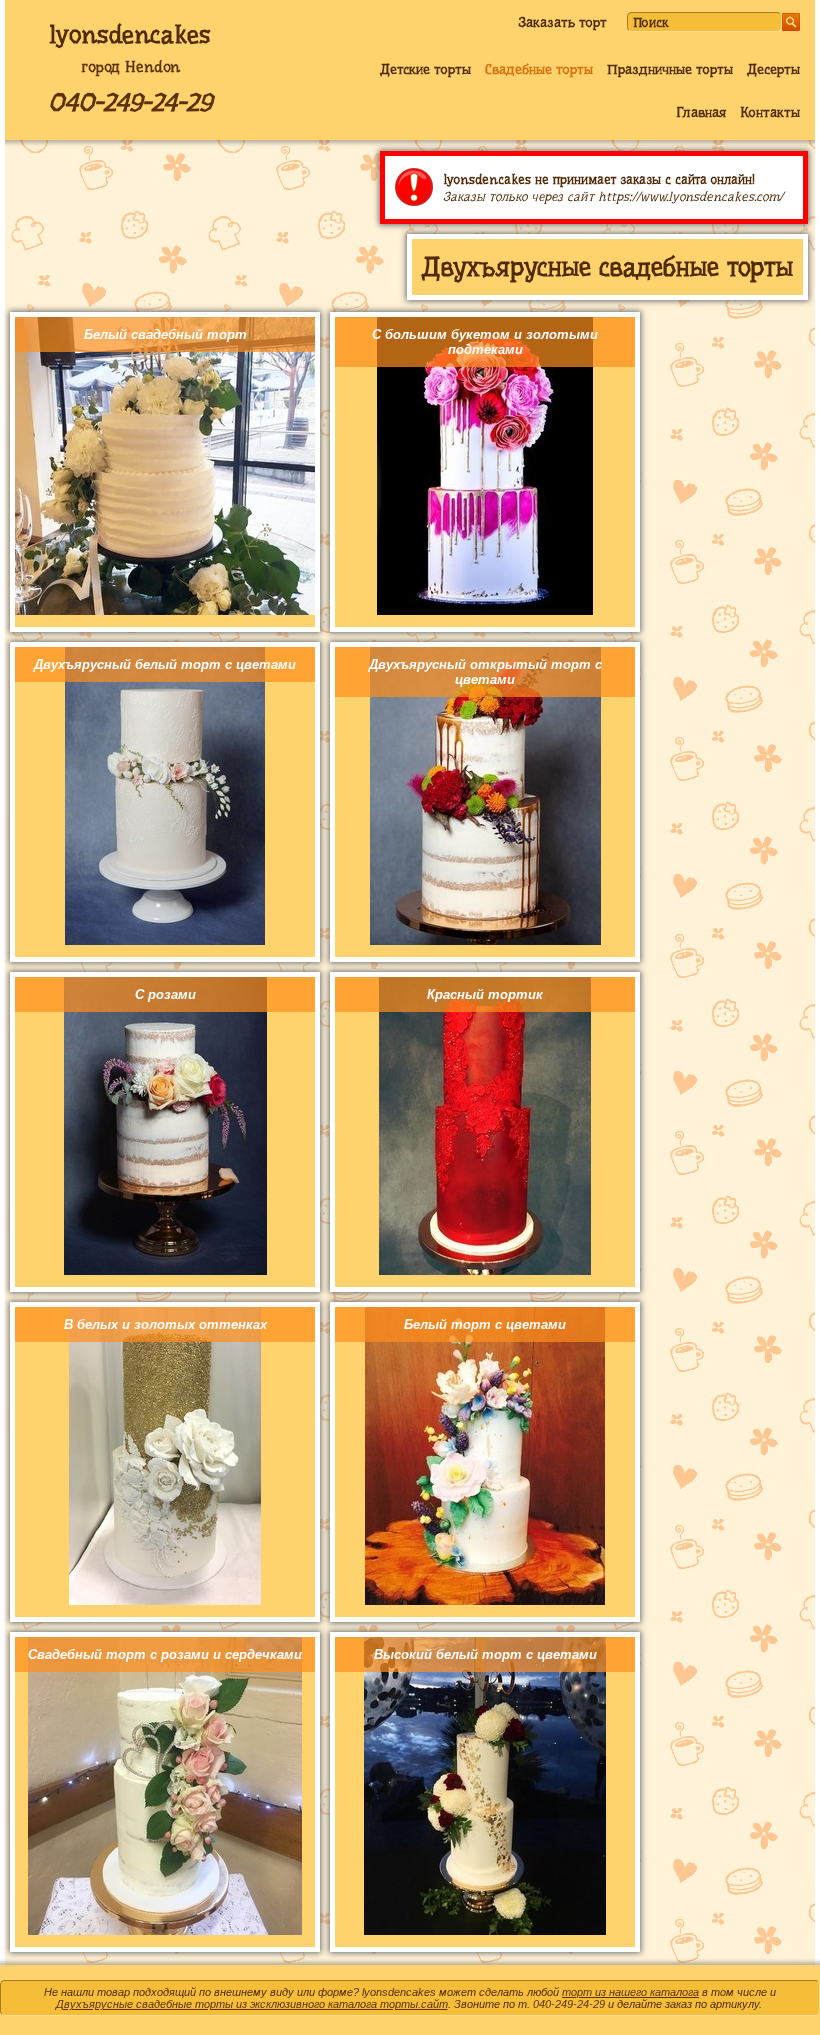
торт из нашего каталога (630, 1992)
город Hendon (130, 67)
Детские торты (425, 69)
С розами (165, 994)
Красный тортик (485, 994)
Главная (701, 112)
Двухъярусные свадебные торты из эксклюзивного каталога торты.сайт (252, 2004)
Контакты (770, 112)
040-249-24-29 (130, 102)
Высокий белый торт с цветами (485, 1654)
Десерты (773, 69)
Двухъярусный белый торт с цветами (165, 664)
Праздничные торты (670, 69)
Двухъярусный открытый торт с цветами (485, 672)
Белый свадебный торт (165, 334)
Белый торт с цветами (485, 1324)
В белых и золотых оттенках (165, 1324)
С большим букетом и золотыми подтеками (485, 342)
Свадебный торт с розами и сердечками (165, 1654)
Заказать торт (562, 22)
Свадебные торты (539, 69)
